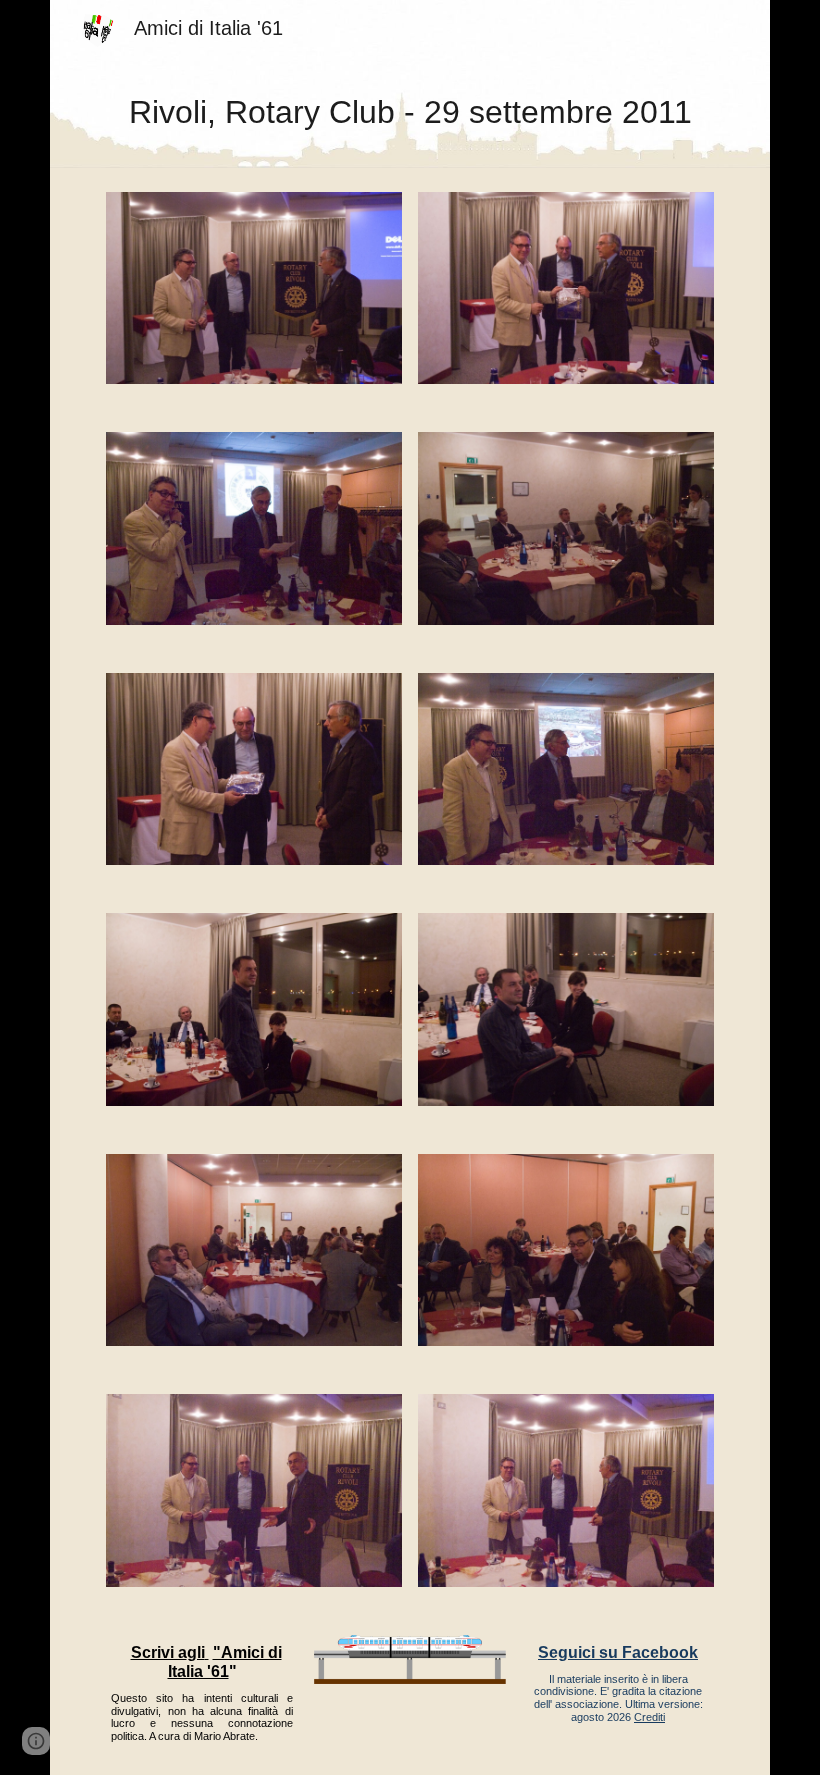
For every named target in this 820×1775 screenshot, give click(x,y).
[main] (410, 112)
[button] (36, 1741)
